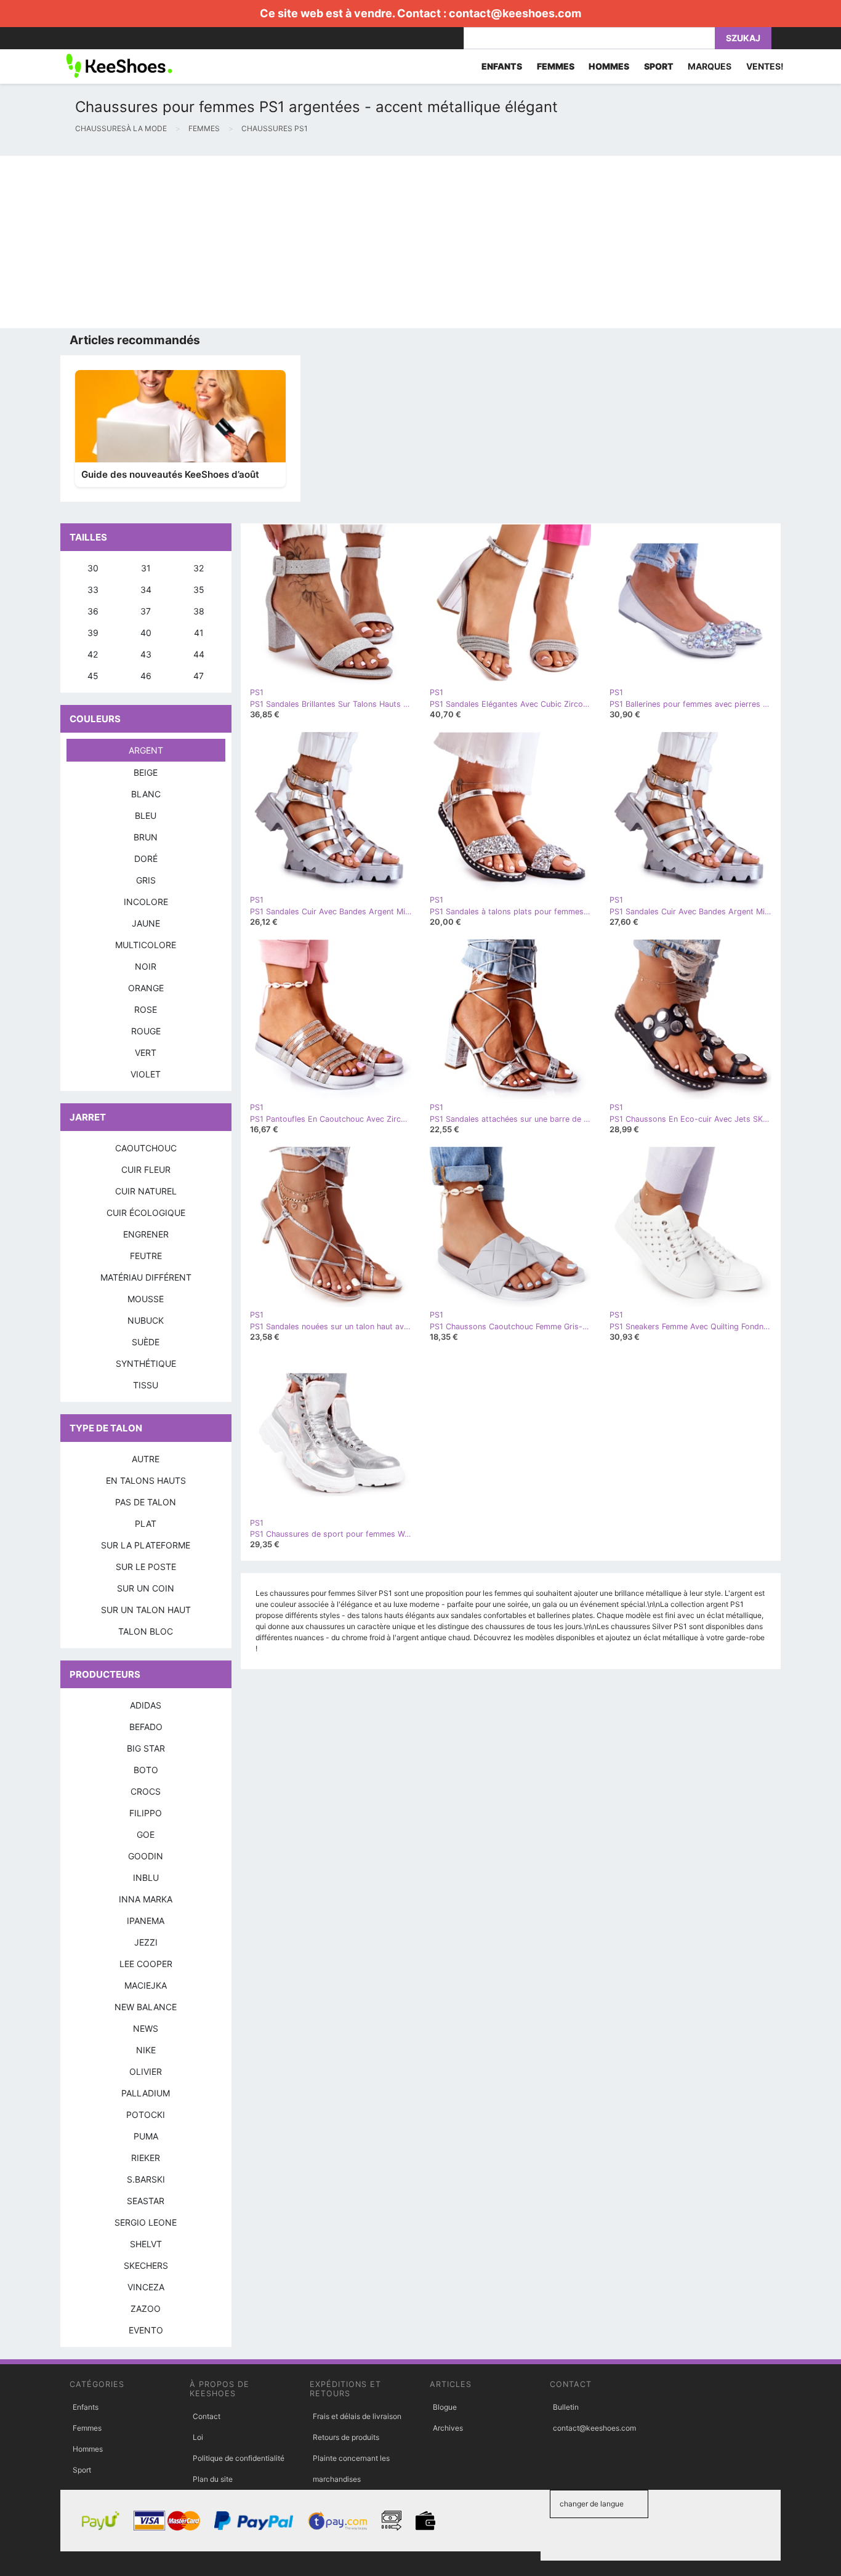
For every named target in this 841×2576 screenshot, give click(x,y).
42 (93, 654)
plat (146, 1523)
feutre (146, 1256)
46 (146, 676)
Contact (207, 2416)
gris (146, 880)
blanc (146, 794)
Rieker (146, 2158)
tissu (146, 1385)
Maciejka (146, 1985)
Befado (146, 1727)
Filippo (146, 1813)
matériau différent (146, 1277)
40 (146, 633)
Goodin (146, 1856)
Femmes (87, 2428)
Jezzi (146, 1942)
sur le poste (146, 1567)
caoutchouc (146, 1148)
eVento (146, 2330)
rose (146, 1009)
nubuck (146, 1320)
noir (146, 966)
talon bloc (146, 1631)
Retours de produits (346, 2437)
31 (146, 568)
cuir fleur (146, 1169)
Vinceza (146, 2287)
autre (146, 1459)
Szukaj (743, 38)
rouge (146, 1031)
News (146, 2028)
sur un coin (146, 1588)
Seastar (146, 2201)
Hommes (88, 2449)
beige (146, 772)
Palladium (146, 2093)
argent (146, 750)
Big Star (146, 1748)
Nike (146, 2050)
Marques (710, 66)
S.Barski (146, 2179)
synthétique (146, 1363)
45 (93, 676)
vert (146, 1053)
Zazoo (146, 2308)
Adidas (146, 1705)
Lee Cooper (146, 1964)
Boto (146, 1770)
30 (93, 568)
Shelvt (146, 2244)
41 (199, 633)
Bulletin (566, 2407)
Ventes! (765, 66)
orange (146, 988)
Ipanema (146, 1921)
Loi (198, 2437)
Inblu (146, 1878)
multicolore (146, 945)
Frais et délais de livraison (357, 2416)
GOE (146, 1834)
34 (146, 590)
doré (146, 859)
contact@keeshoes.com (515, 13)
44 (199, 654)
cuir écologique (146, 1213)
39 (93, 633)
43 (146, 654)
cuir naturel (146, 1191)
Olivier (146, 2071)
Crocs (146, 1791)
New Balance (146, 2007)
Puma (146, 2136)
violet (146, 1074)
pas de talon (146, 1502)
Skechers (146, 2265)
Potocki (146, 2115)
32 (199, 568)
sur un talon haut (146, 1610)
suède (146, 1342)
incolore (146, 902)
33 (93, 590)
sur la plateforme (146, 1545)
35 (199, 590)
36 (93, 611)
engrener (146, 1234)
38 (199, 611)
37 (146, 611)
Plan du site (213, 2479)
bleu (146, 815)
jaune (146, 923)
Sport (82, 2470)
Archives (448, 2428)
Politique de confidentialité (239, 2458)
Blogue (445, 2407)
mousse (146, 1299)
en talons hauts (146, 1480)
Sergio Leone (146, 2222)
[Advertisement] (369, 242)
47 (199, 676)
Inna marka (146, 1899)
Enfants (86, 2407)
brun (146, 837)
